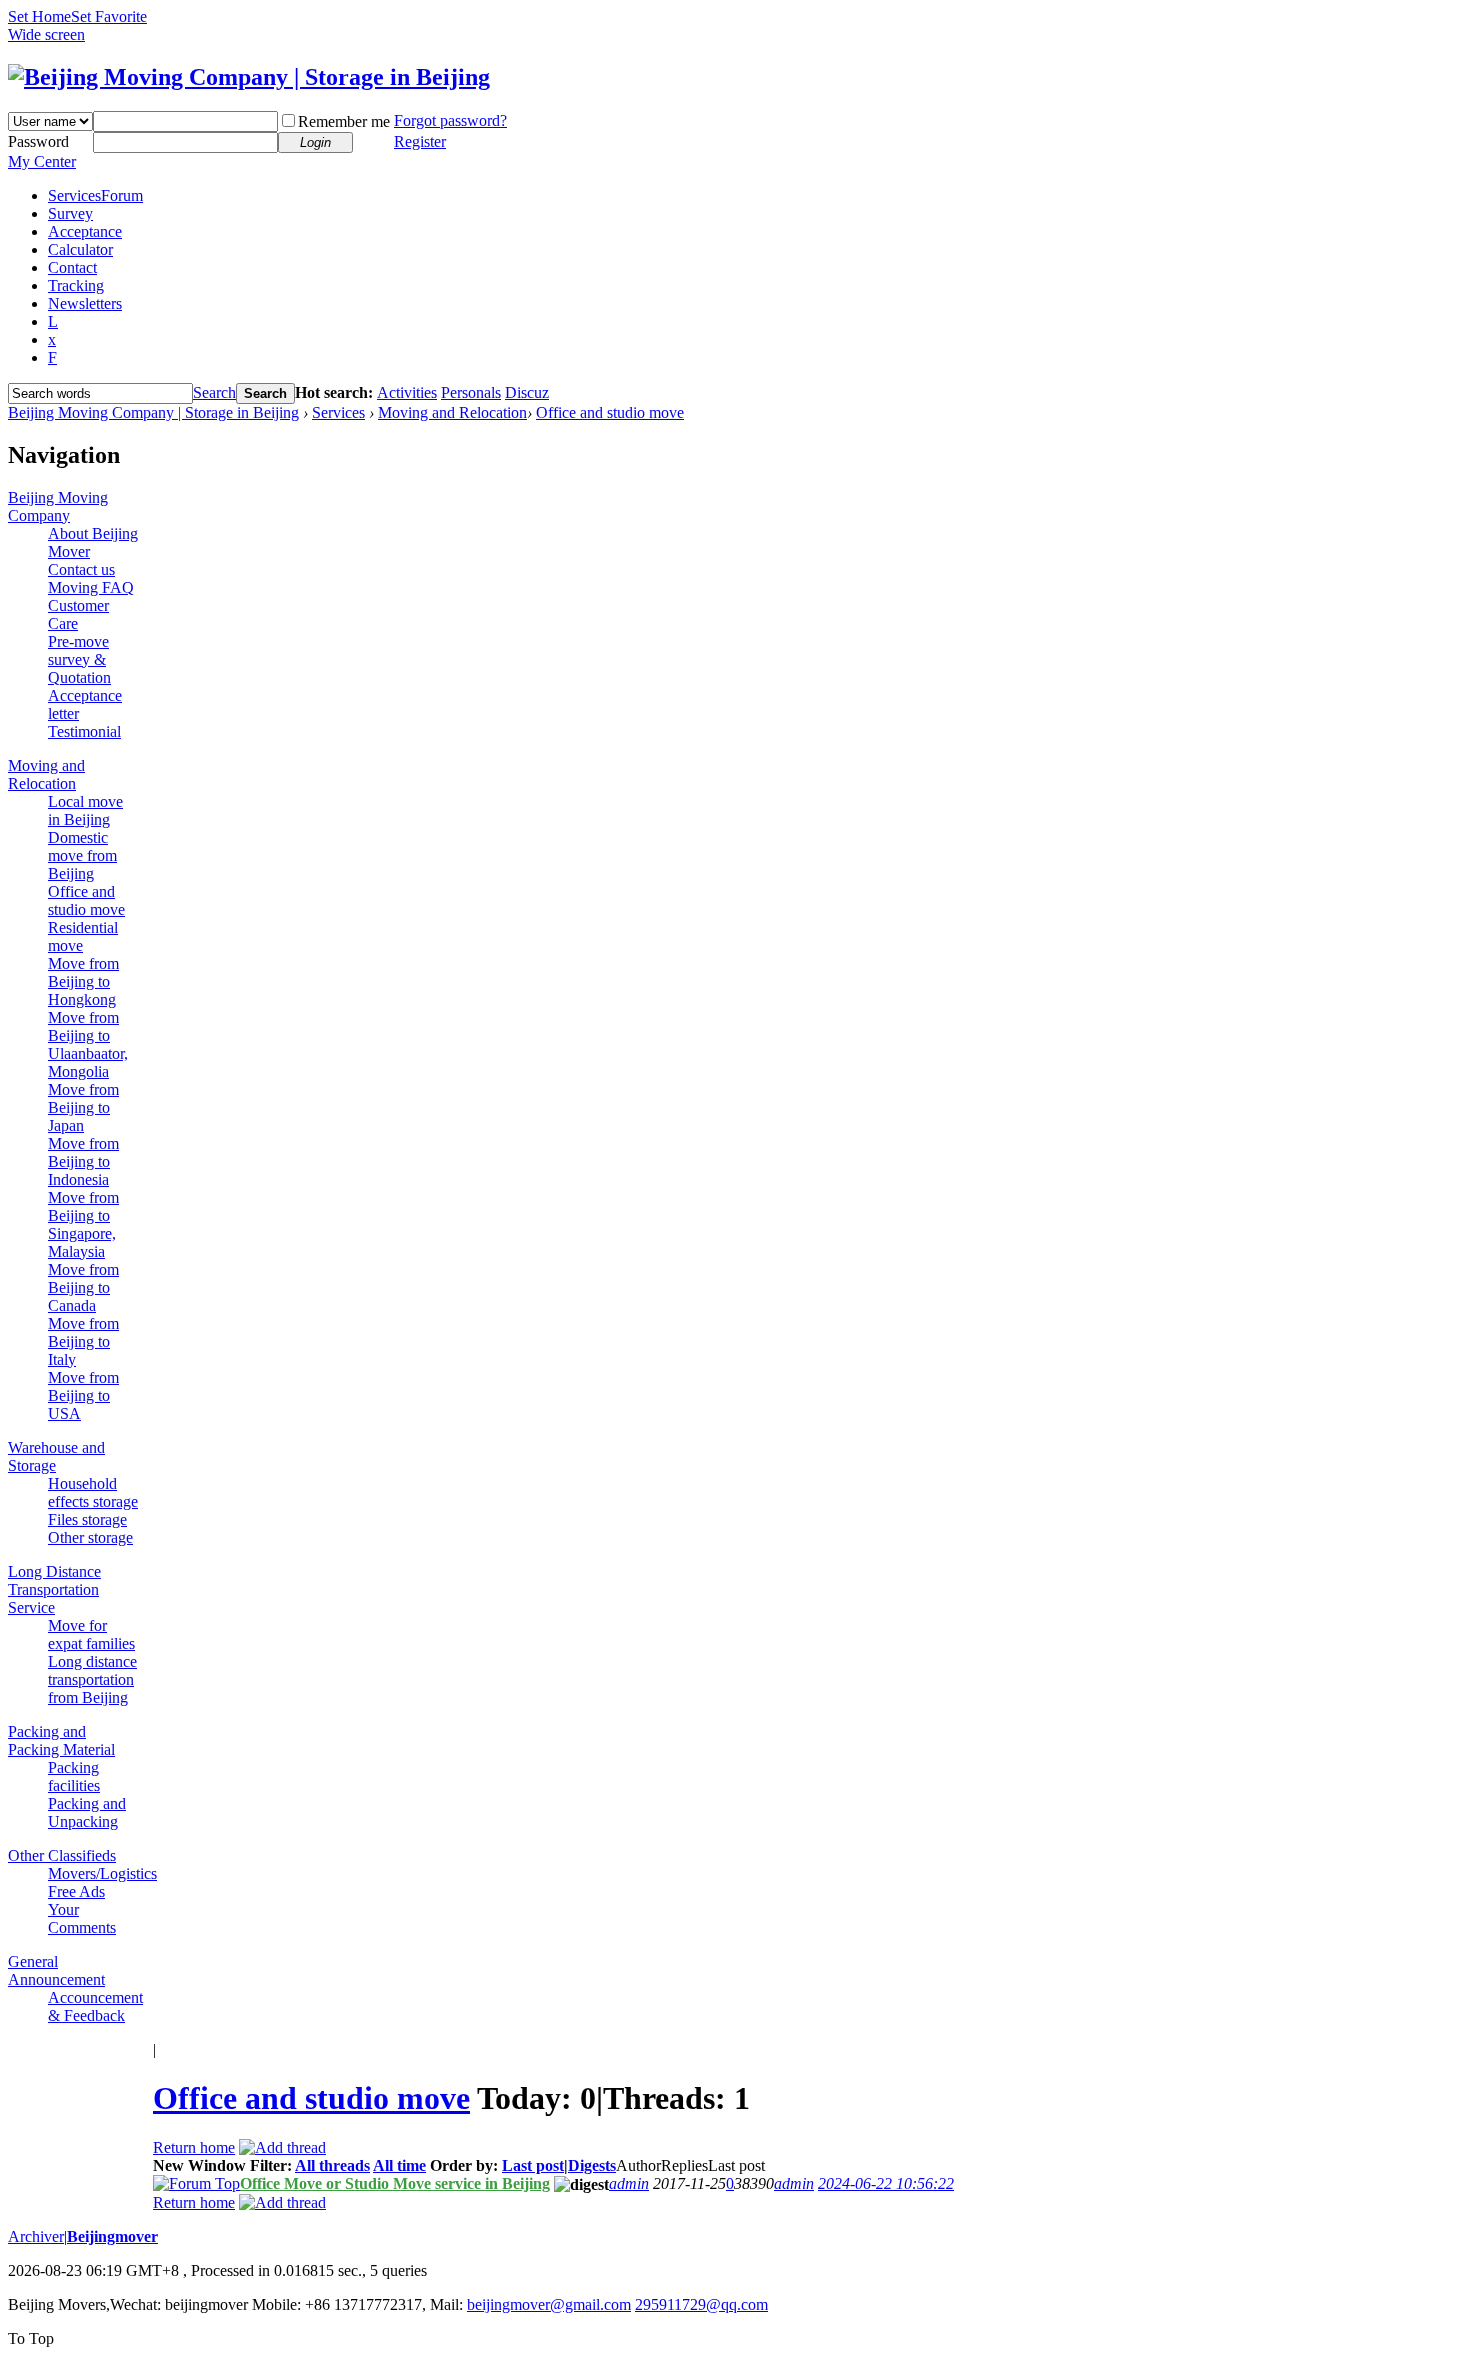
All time (399, 2165)
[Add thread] (282, 2147)
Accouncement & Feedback (95, 2006)
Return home (194, 2147)
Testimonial (84, 731)
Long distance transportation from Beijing (92, 1679)
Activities (407, 392)
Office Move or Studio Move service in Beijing (395, 2183)
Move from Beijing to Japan (83, 1107)
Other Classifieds (62, 1855)
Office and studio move (610, 412)
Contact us (81, 569)
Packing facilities (74, 1776)
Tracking (76, 285)
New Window (199, 2165)
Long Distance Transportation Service (54, 1589)
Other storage (90, 1537)
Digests (592, 2165)
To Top (31, 2338)
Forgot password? (450, 120)
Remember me (344, 121)
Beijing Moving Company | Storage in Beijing (153, 412)
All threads (332, 2165)
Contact (72, 267)
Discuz (527, 392)
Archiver (36, 2236)
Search (214, 392)
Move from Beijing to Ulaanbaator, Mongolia (88, 1044)
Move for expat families (91, 1634)
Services (95, 195)
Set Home (39, 16)
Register (420, 141)
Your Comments (82, 1918)
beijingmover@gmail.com (549, 2304)
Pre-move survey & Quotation (79, 659)
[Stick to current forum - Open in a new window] (196, 2183)
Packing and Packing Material (61, 1740)
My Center (42, 161)
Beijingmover (112, 2236)
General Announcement (56, 1970)
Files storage (87, 1519)
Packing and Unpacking (87, 1812)
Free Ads (76, 1891)
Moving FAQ (91, 587)
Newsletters (85, 303)
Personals (471, 392)
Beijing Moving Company (58, 506)
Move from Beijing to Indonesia (83, 1161)
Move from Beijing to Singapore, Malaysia (83, 1224)
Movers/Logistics (102, 1873)
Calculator (80, 249)
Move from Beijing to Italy (83, 1341)
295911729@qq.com (701, 2304)
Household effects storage (93, 1492)
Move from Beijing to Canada (83, 1287)
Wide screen (46, 34)
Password (38, 141)
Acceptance (85, 231)
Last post (533, 2165)
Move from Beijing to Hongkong (83, 981)
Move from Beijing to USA (83, 1395)
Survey (70, 213)
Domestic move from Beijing (82, 855)
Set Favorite (109, 16)
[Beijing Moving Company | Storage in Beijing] (249, 77)
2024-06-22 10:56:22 (886, 2183)
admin (629, 2183)
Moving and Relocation (452, 412)
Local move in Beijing (85, 810)
